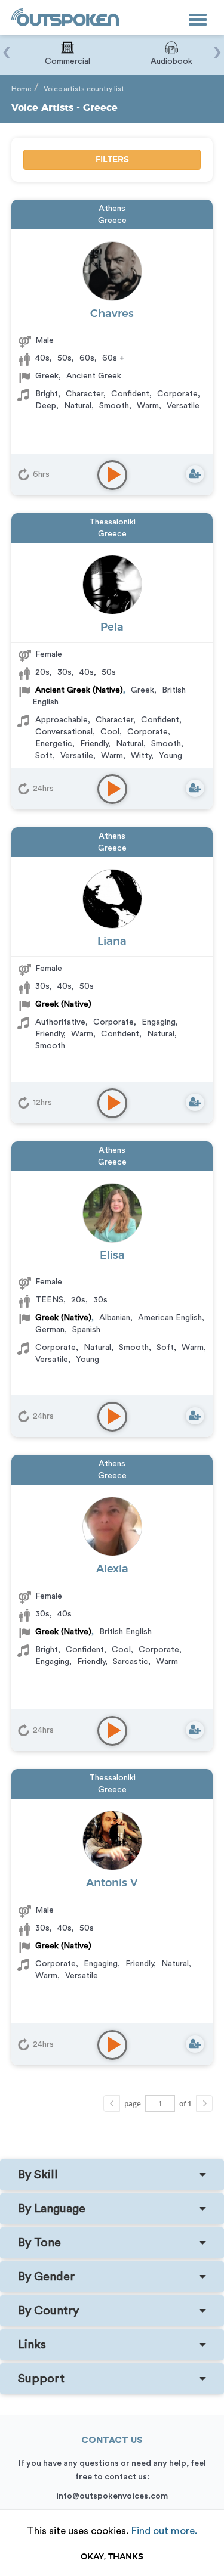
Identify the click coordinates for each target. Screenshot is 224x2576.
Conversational (64, 732)
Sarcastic (131, 1662)
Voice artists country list (84, 89)
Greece (112, 221)
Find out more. (164, 2531)
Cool (110, 732)
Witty (141, 756)
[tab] (112, 2175)
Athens (112, 209)
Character (85, 394)
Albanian (115, 1318)
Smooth (114, 406)
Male (45, 340)
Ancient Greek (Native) (79, 690)
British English (125, 1632)
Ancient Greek (94, 376)
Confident (130, 394)
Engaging (159, 1022)
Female (49, 654)
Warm (148, 406)
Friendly (94, 744)
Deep (46, 406)
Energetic (54, 744)
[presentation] (7, 46)
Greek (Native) (63, 1004)
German (50, 1330)
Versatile (183, 406)
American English (170, 1318)
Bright (47, 394)
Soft (44, 756)
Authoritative (60, 1022)
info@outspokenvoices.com (112, 2496)
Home (21, 89)
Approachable (62, 720)
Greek (47, 376)
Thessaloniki (112, 522)
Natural (78, 406)
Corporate (177, 394)
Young (171, 756)
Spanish (86, 1330)
